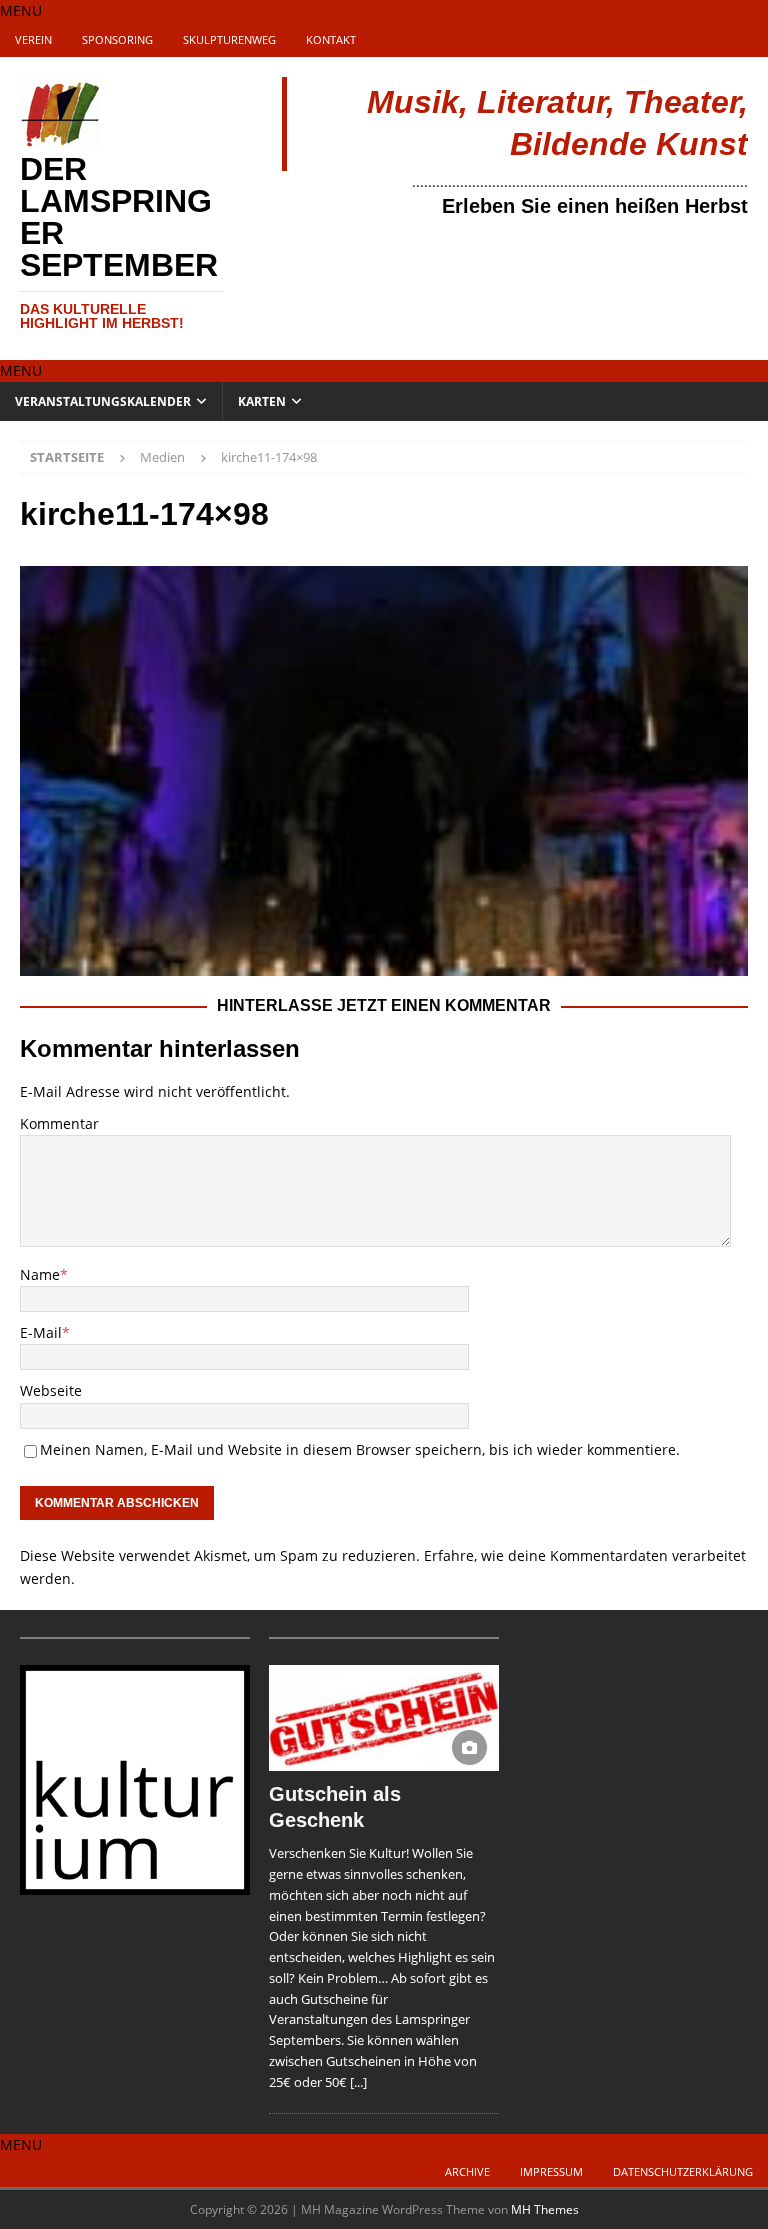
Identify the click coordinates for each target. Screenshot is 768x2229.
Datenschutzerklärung (683, 2171)
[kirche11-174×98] (384, 963)
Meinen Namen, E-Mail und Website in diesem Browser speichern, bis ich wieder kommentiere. (360, 1449)
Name (40, 1274)
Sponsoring (117, 39)
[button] (21, 10)
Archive (467, 2171)
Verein (33, 39)
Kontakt (331, 39)
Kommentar (59, 1123)
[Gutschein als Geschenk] (384, 1718)
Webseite (51, 1390)
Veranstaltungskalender (103, 401)
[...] (358, 2082)
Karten (262, 401)
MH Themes (545, 2209)
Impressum (551, 2171)
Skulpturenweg (229, 39)
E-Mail (41, 1332)
